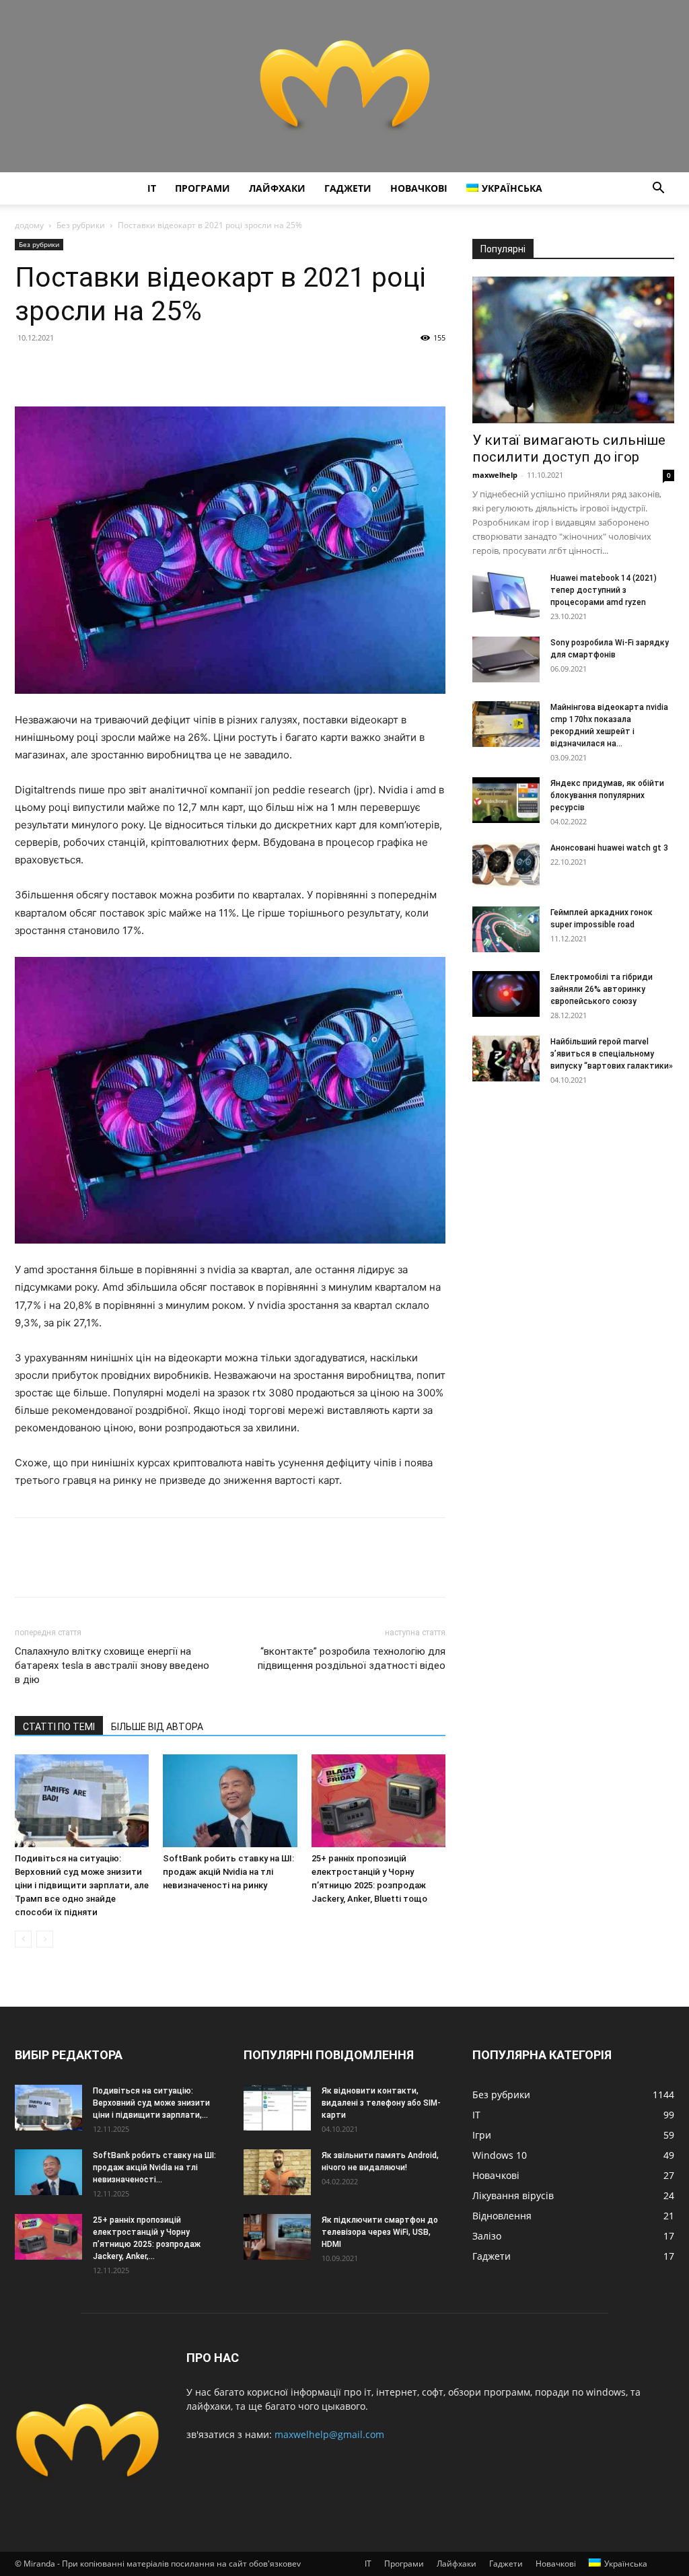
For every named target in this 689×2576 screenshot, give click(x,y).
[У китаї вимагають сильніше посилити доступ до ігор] (573, 350)
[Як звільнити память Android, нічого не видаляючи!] (277, 2173)
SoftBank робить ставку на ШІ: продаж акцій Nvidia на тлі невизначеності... (154, 2168)
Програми (203, 188)
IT (152, 188)
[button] (658, 189)
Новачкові (419, 188)
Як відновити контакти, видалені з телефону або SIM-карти (381, 2103)
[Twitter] (59, 368)
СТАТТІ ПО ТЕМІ (59, 1727)
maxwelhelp (495, 475)
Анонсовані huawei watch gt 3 (609, 848)
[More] (153, 368)
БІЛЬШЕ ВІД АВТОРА (157, 1727)
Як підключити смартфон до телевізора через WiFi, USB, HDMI (380, 2232)
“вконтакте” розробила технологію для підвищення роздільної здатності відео (352, 1658)
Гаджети (348, 188)
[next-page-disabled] (45, 1939)
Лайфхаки (277, 188)
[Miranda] (344, 86)
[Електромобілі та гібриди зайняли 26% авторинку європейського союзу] (506, 994)
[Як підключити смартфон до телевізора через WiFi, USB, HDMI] (277, 2237)
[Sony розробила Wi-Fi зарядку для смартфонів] (506, 660)
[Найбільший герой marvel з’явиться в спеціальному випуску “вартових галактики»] (506, 1059)
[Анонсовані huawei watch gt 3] (506, 865)
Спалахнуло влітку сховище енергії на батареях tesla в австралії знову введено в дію (112, 1666)
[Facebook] (28, 368)
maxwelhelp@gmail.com (329, 2434)
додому (29, 225)
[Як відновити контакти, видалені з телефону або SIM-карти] (277, 2108)
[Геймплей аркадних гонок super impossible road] (506, 930)
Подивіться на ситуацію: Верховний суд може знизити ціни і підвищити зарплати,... (151, 2103)
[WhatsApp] (121, 368)
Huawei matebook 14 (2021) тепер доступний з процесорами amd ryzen (604, 590)
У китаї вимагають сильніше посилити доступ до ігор (569, 449)
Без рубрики (81, 225)
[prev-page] (23, 1939)
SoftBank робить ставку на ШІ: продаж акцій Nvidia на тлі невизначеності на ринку (228, 1872)
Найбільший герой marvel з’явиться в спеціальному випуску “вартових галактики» (612, 1054)
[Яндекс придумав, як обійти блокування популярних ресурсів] (506, 800)
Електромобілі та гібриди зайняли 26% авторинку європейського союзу (602, 989)
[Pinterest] (90, 368)
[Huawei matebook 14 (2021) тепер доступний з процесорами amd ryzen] (506, 595)
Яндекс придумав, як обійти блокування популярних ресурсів (607, 795)
